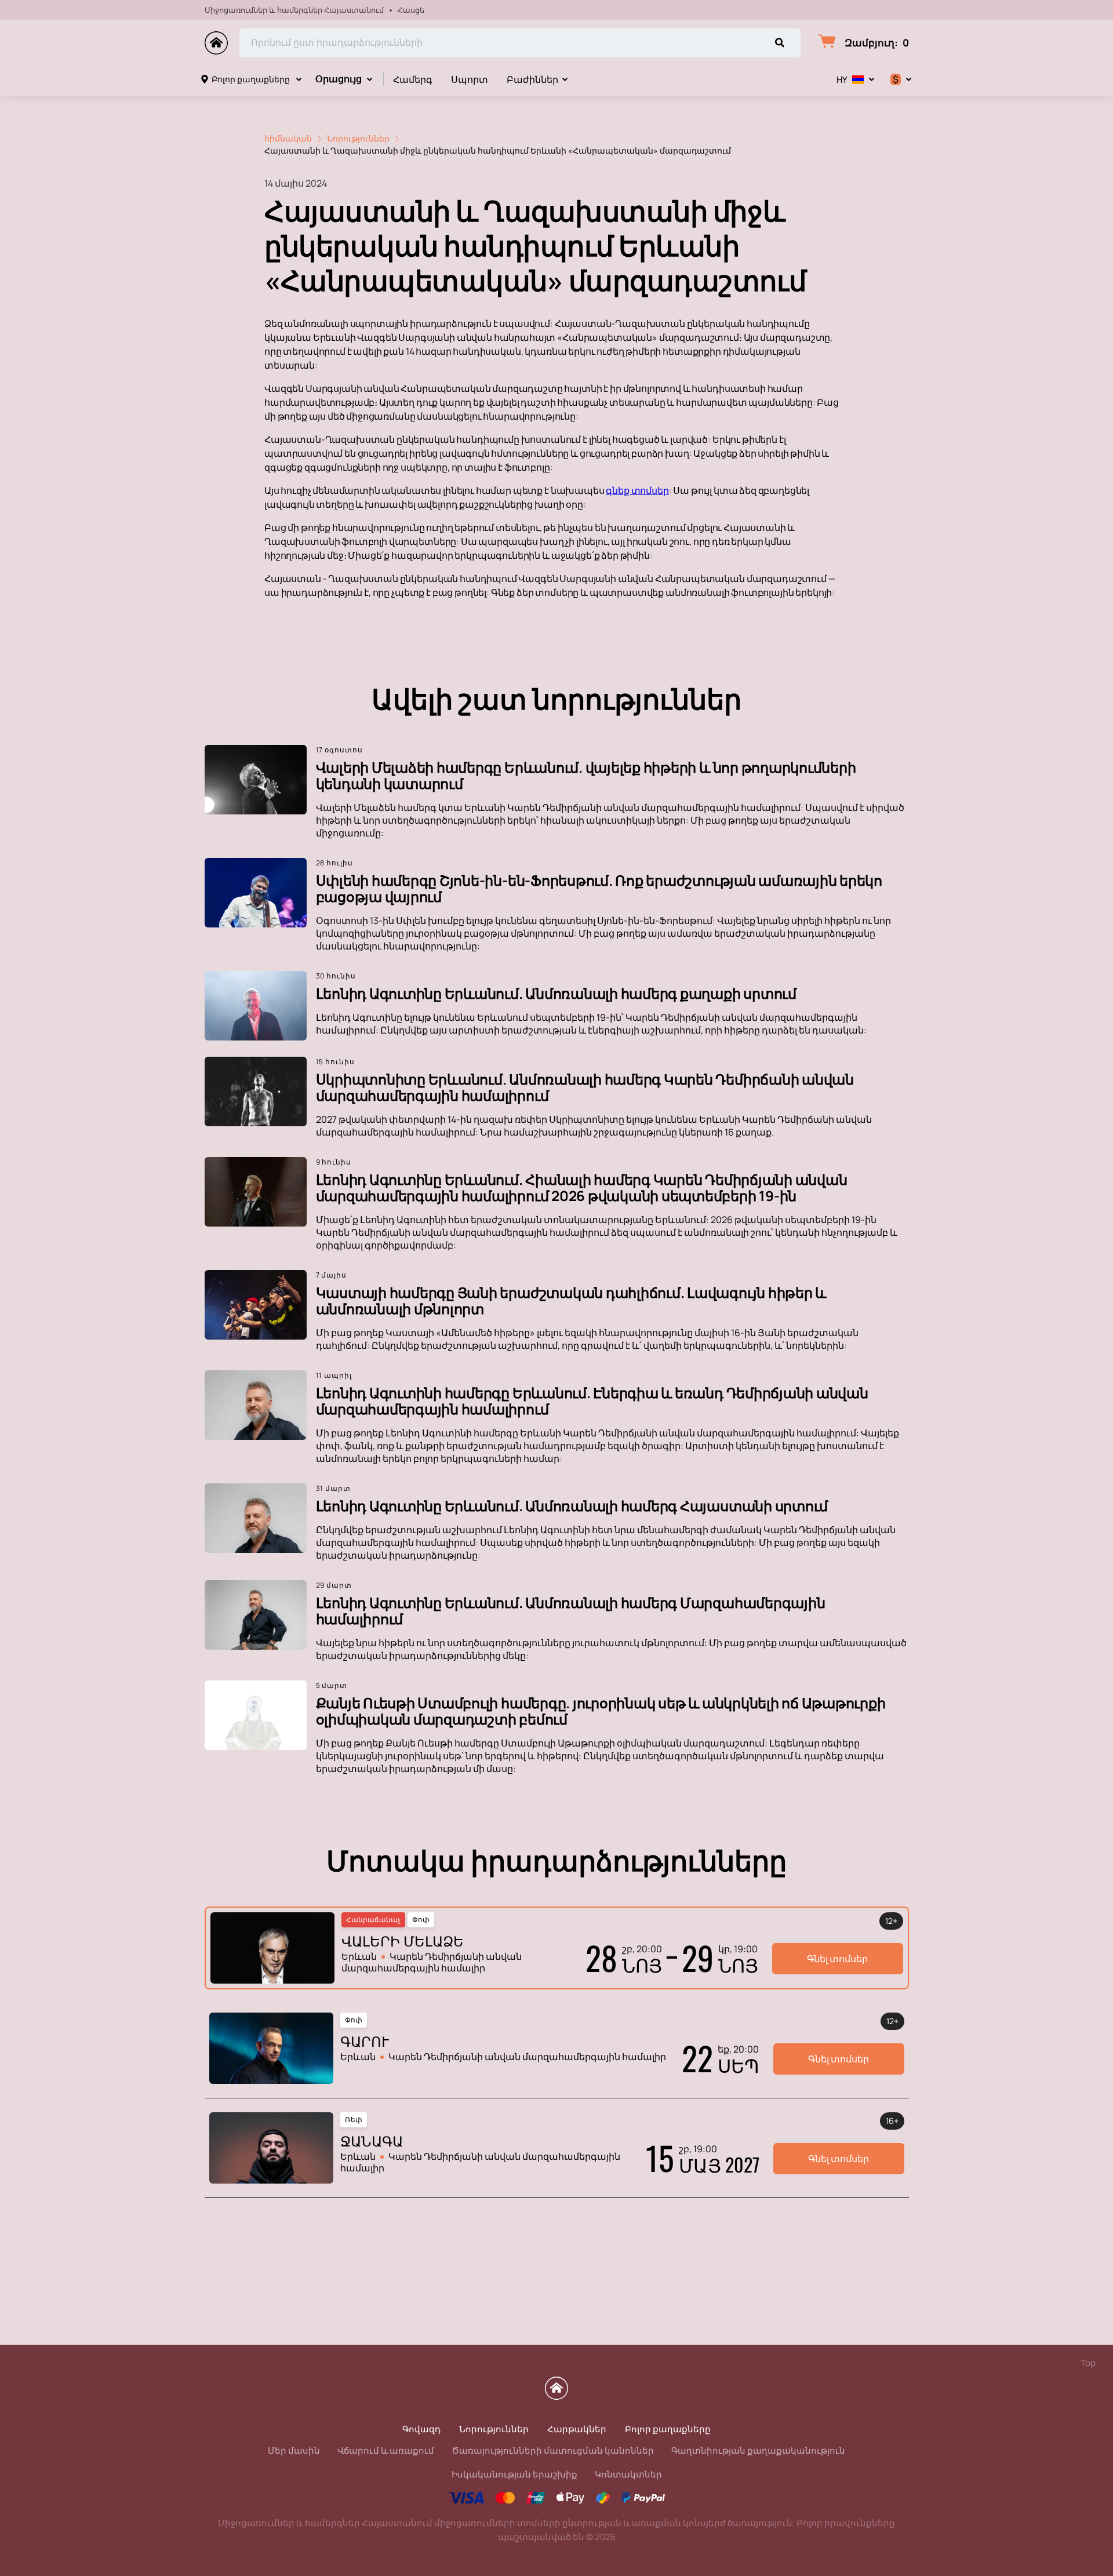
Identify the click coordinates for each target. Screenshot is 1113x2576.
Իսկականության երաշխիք (514, 2474)
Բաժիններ (532, 79)
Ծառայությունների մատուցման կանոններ (553, 2451)
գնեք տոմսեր (637, 490)
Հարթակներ (577, 2429)
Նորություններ (494, 2429)
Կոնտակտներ (628, 2474)
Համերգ (413, 79)
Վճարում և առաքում (386, 2451)
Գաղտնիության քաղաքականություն (758, 2451)
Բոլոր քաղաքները (251, 79)
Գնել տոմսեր (837, 1959)
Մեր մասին (294, 2451)
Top (1088, 2363)
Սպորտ (470, 79)
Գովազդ (421, 2429)
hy (842, 80)
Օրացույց (339, 79)
